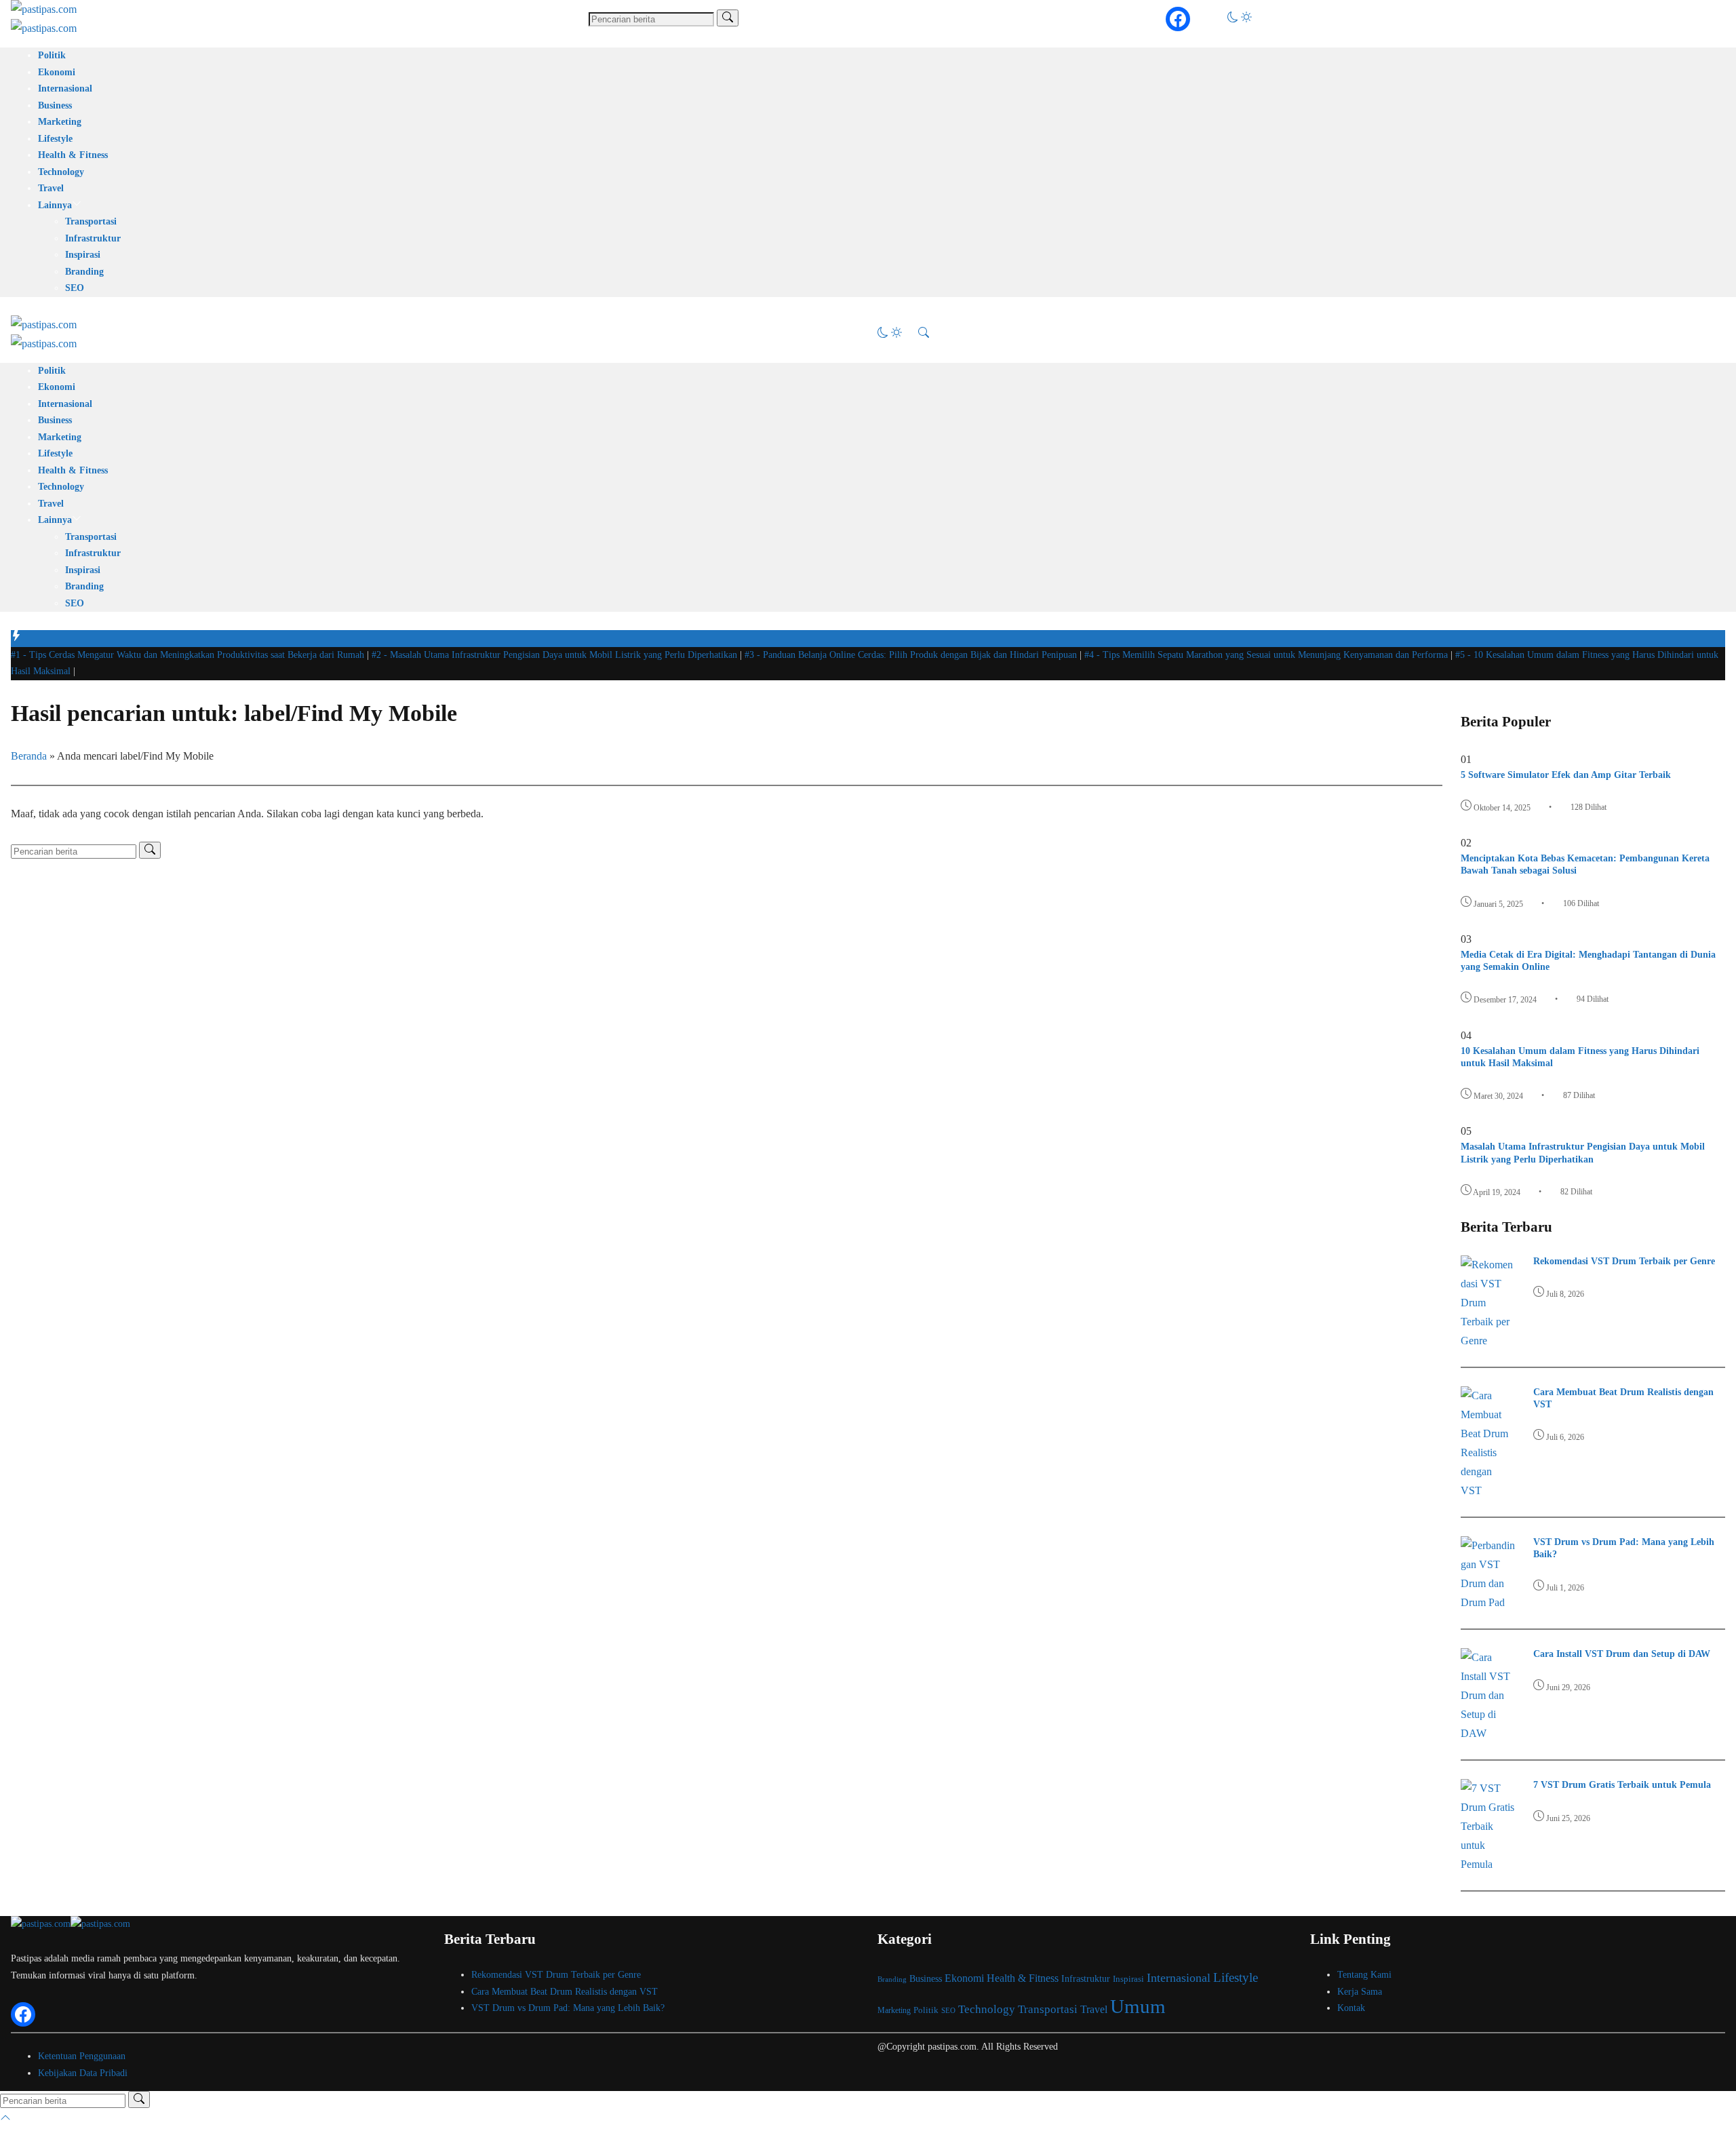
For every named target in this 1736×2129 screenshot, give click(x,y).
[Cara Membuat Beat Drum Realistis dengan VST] (1488, 1490)
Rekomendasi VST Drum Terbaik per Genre (1624, 1261)
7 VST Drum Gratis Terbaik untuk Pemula (1622, 1785)
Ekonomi (57, 72)
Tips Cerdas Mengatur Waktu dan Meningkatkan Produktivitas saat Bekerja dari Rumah (189, 655)
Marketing (60, 122)
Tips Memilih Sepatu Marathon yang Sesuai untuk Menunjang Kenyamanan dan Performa (1267, 655)
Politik (52, 55)
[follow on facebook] (1178, 19)
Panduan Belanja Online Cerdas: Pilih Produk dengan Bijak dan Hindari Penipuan (912, 655)
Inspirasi (83, 255)
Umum (1138, 2006)
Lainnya (55, 205)
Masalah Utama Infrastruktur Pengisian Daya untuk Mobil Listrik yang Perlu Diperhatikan (556, 655)
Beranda (29, 756)
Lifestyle (55, 139)
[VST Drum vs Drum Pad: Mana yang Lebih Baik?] (1488, 1602)
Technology (61, 172)
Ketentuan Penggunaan (82, 2056)
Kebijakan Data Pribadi (83, 2073)
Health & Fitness (73, 155)
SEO (75, 288)
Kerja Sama (1360, 1992)
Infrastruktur (93, 238)
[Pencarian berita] (728, 18)
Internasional (65, 89)
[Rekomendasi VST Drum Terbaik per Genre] (1488, 1341)
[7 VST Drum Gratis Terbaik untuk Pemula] (1488, 1864)
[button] (1240, 19)
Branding (84, 272)
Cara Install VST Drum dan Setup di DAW (1622, 1654)
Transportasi (91, 221)
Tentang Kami (1364, 1975)
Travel (51, 188)
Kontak (1351, 2008)
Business (55, 105)
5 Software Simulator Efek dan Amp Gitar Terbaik (1566, 775)
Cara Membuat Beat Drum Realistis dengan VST (565, 1992)
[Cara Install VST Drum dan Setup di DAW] (1488, 1733)
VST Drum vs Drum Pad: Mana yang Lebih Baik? (568, 2008)
